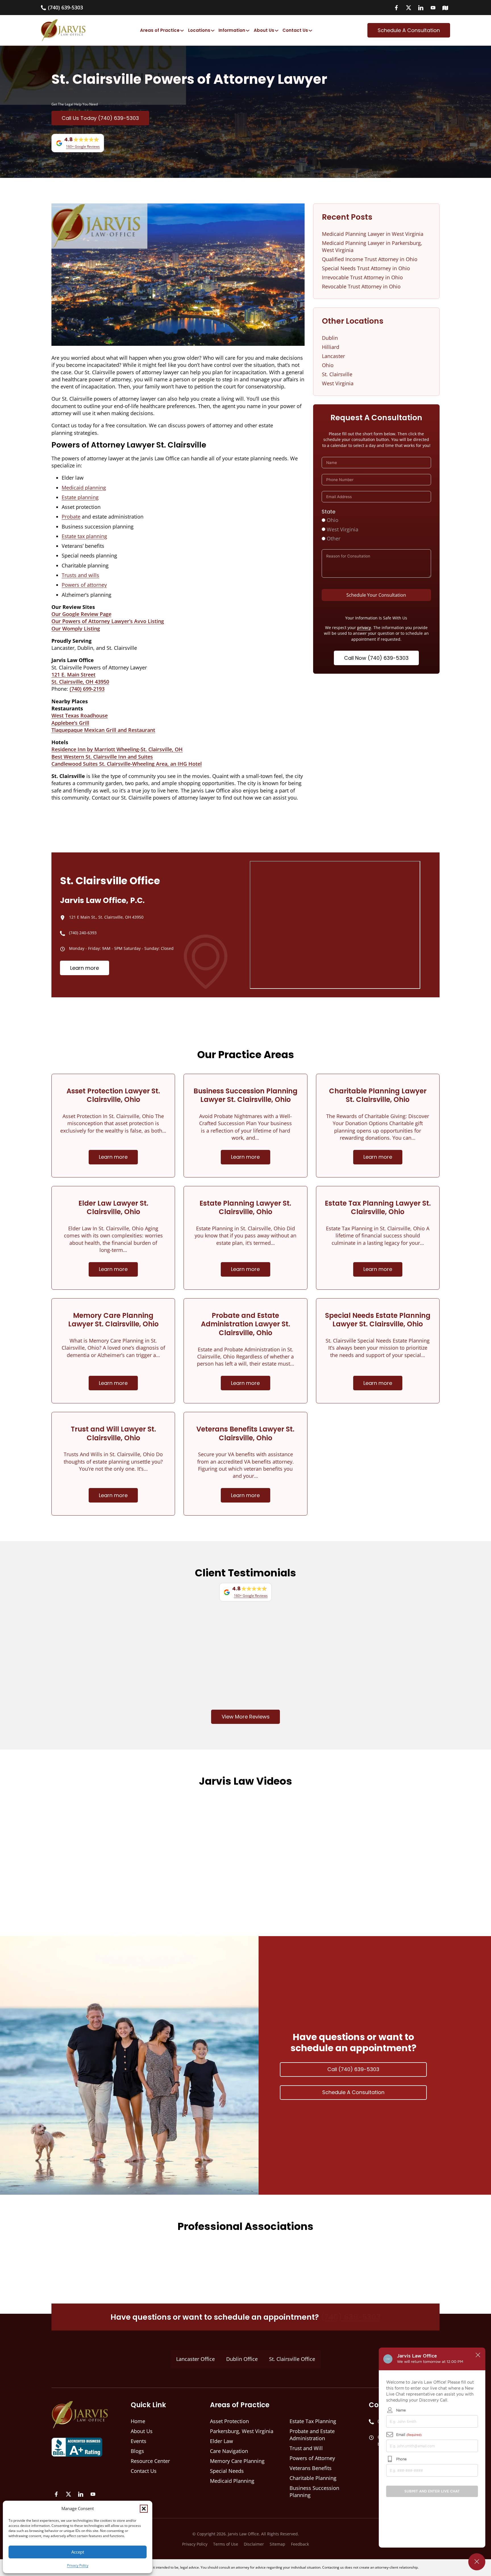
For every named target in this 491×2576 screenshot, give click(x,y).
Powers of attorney (84, 585)
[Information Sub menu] (248, 30)
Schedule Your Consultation (376, 595)
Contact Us (295, 30)
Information (232, 30)
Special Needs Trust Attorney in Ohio (366, 268)
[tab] (195, 2359)
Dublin (330, 338)
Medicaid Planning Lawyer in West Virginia (373, 234)
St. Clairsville (337, 374)
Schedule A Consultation (353, 2092)
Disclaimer (254, 2544)
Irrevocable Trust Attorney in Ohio (362, 277)
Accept (78, 2552)
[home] (63, 30)
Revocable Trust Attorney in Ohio (361, 286)
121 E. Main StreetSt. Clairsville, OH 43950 (80, 678)
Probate (71, 517)
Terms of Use (226, 2544)
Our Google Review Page (81, 614)
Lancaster (333, 356)
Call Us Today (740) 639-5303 (100, 118)
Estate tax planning (84, 536)
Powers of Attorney (312, 2458)
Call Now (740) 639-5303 (376, 658)
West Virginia (338, 383)
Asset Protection (229, 2421)
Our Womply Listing (76, 629)
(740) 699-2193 (87, 689)
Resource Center (150, 2461)
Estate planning (80, 497)
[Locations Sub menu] (213, 30)
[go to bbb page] (77, 2446)
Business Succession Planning (314, 2491)
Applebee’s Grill (70, 723)
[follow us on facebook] (396, 8)
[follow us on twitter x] (409, 8)
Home (138, 2421)
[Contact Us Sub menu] (310, 30)
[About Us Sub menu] (277, 30)
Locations (199, 30)
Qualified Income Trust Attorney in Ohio (370, 259)
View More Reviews (246, 1717)
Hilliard (331, 347)
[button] (144, 2509)
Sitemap (277, 2544)
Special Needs (227, 2471)
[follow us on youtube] (433, 8)
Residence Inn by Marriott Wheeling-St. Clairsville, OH (117, 749)
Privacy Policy (78, 2565)
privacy (364, 628)
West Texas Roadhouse (80, 715)
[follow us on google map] (445, 8)
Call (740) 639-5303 (353, 2069)
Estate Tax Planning (313, 2421)
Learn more (85, 968)
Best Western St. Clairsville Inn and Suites (102, 757)
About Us (264, 30)
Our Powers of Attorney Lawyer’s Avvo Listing (108, 621)
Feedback (300, 2544)
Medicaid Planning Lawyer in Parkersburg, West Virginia (372, 246)
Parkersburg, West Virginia (242, 2431)
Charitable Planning (313, 2478)
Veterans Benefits (311, 2468)
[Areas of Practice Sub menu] (182, 30)
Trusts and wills (80, 575)
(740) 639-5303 (351, 2317)
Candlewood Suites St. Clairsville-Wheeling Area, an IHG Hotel (127, 764)
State (328, 512)
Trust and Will (306, 2448)
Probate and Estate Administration (312, 2435)
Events (139, 2441)
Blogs (137, 2451)
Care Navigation (229, 2451)
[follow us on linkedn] (421, 8)
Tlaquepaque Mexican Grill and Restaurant (103, 730)
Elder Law (221, 2441)
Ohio (328, 365)
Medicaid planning (84, 488)
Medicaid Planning (232, 2481)
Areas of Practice (160, 30)
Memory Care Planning (237, 2461)
